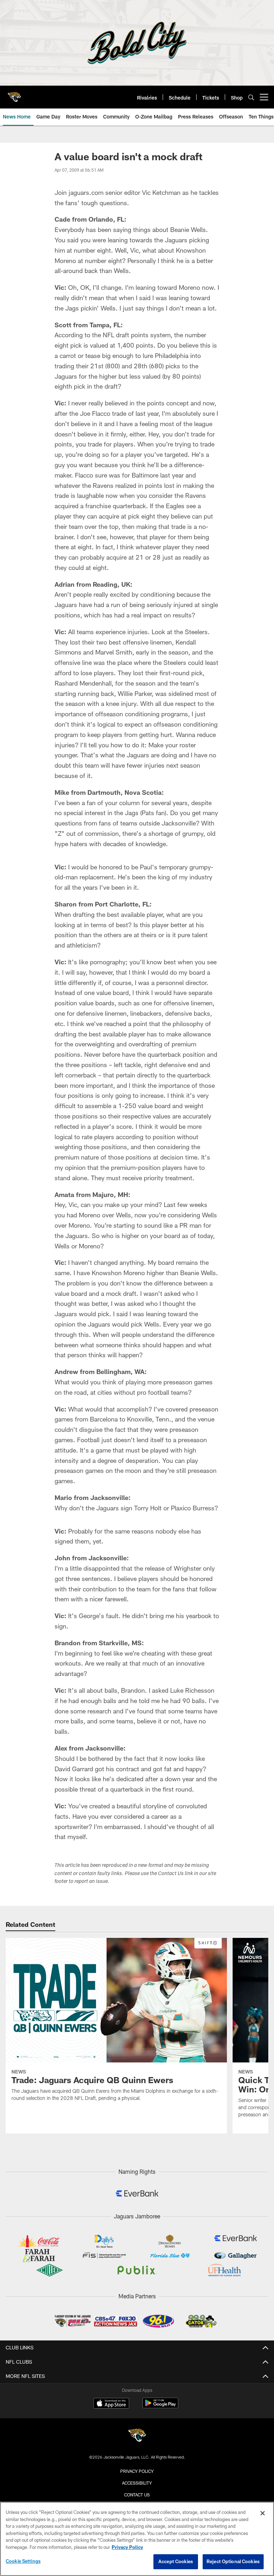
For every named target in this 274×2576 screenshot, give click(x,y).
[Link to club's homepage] (14, 94)
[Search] (251, 97)
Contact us (137, 2495)
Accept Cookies (176, 2561)
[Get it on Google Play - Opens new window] (160, 2407)
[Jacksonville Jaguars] (137, 2436)
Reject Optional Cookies (233, 2561)
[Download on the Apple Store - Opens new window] (111, 2404)
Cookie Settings (23, 2561)
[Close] (263, 2513)
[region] (137, 2539)
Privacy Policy (137, 2471)
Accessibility (137, 2483)
